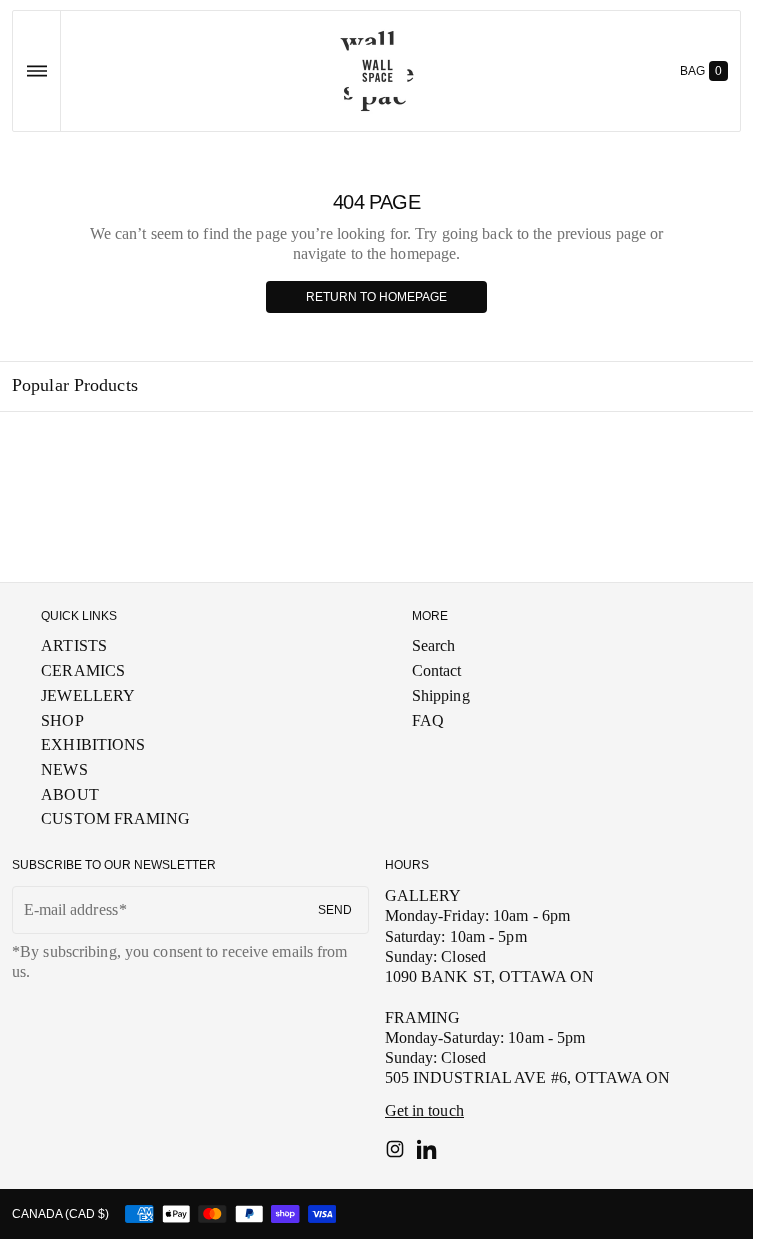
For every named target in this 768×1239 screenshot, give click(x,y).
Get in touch (424, 1110)
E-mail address (71, 909)
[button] (36, 71)
